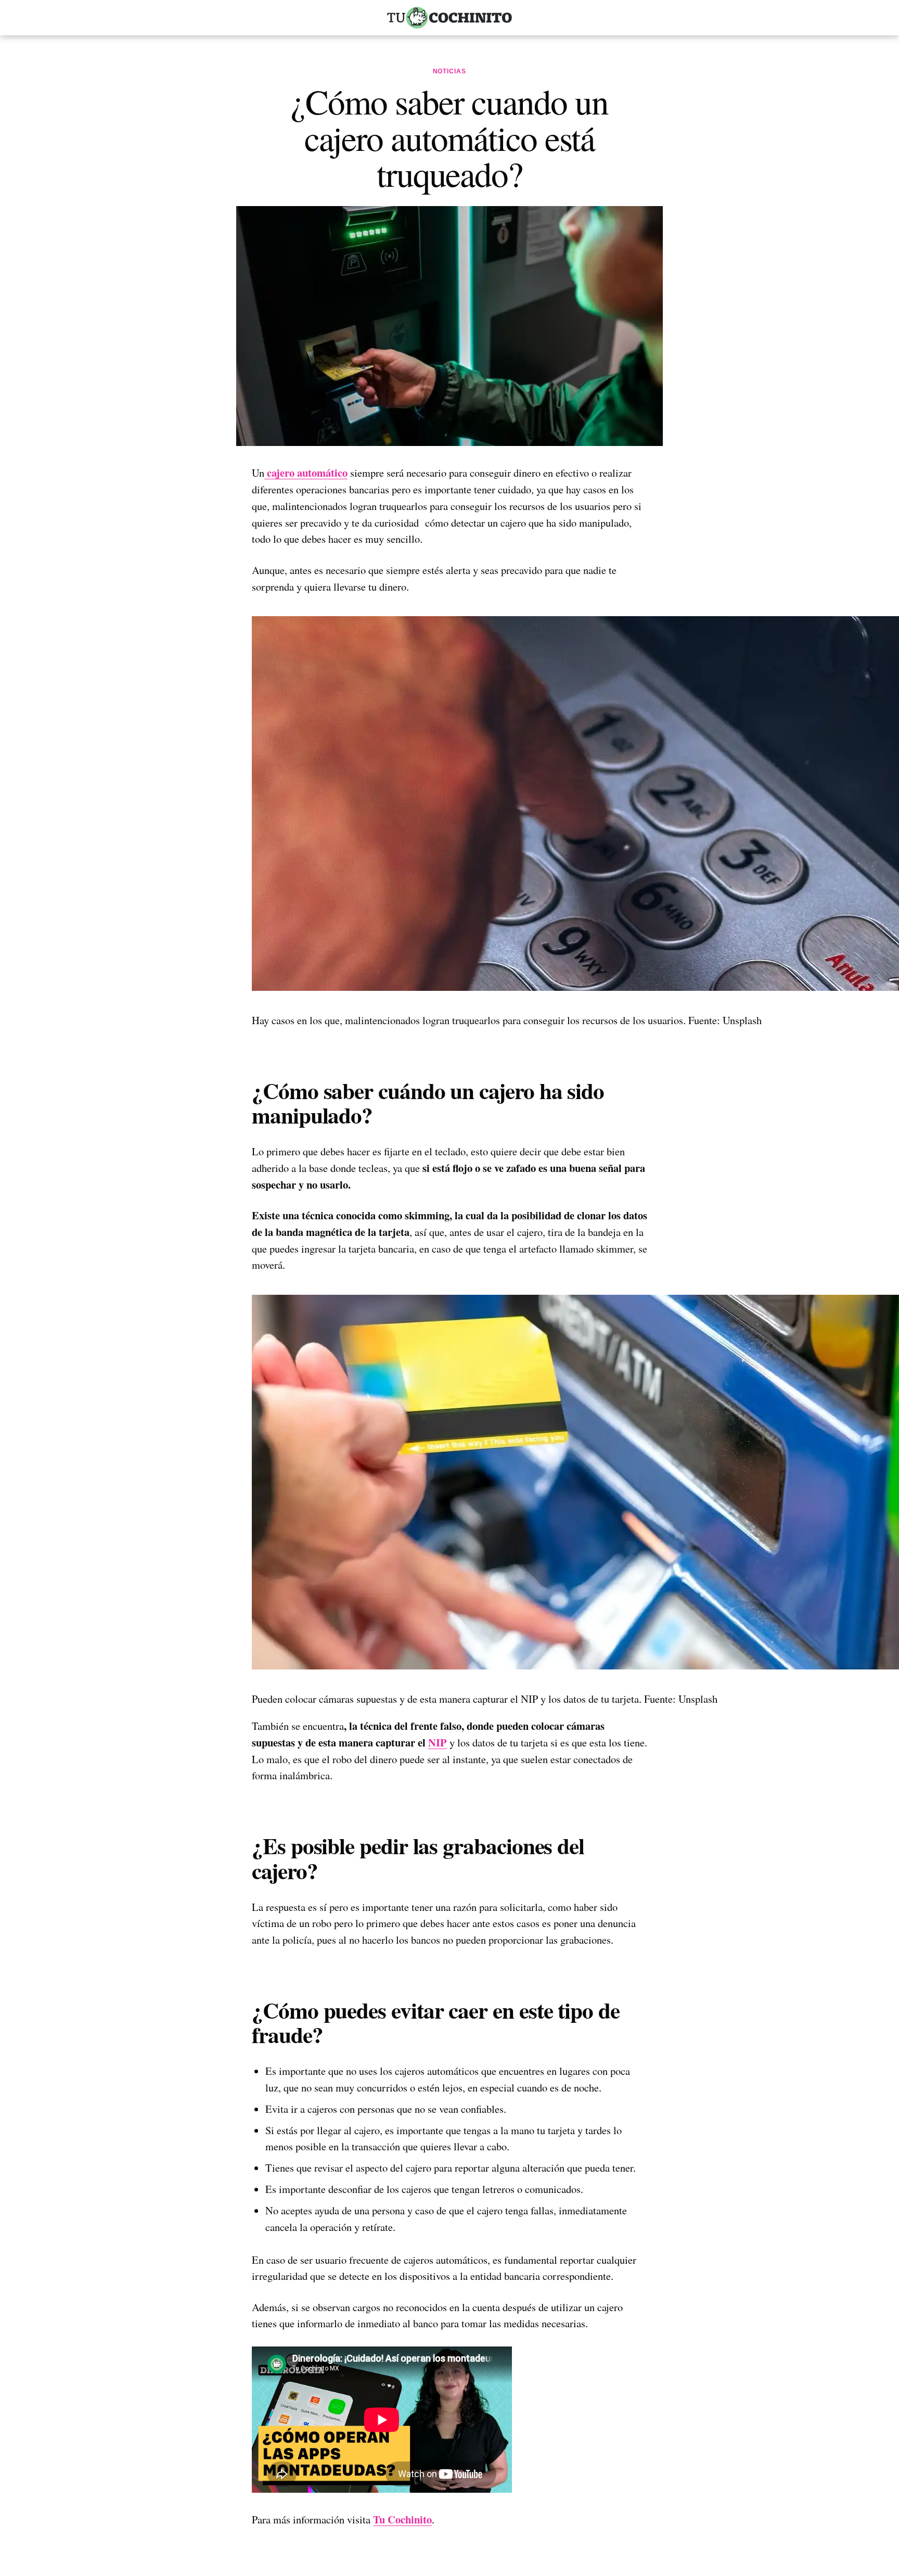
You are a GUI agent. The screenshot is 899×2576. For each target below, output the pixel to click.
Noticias (450, 71)
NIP (438, 1742)
